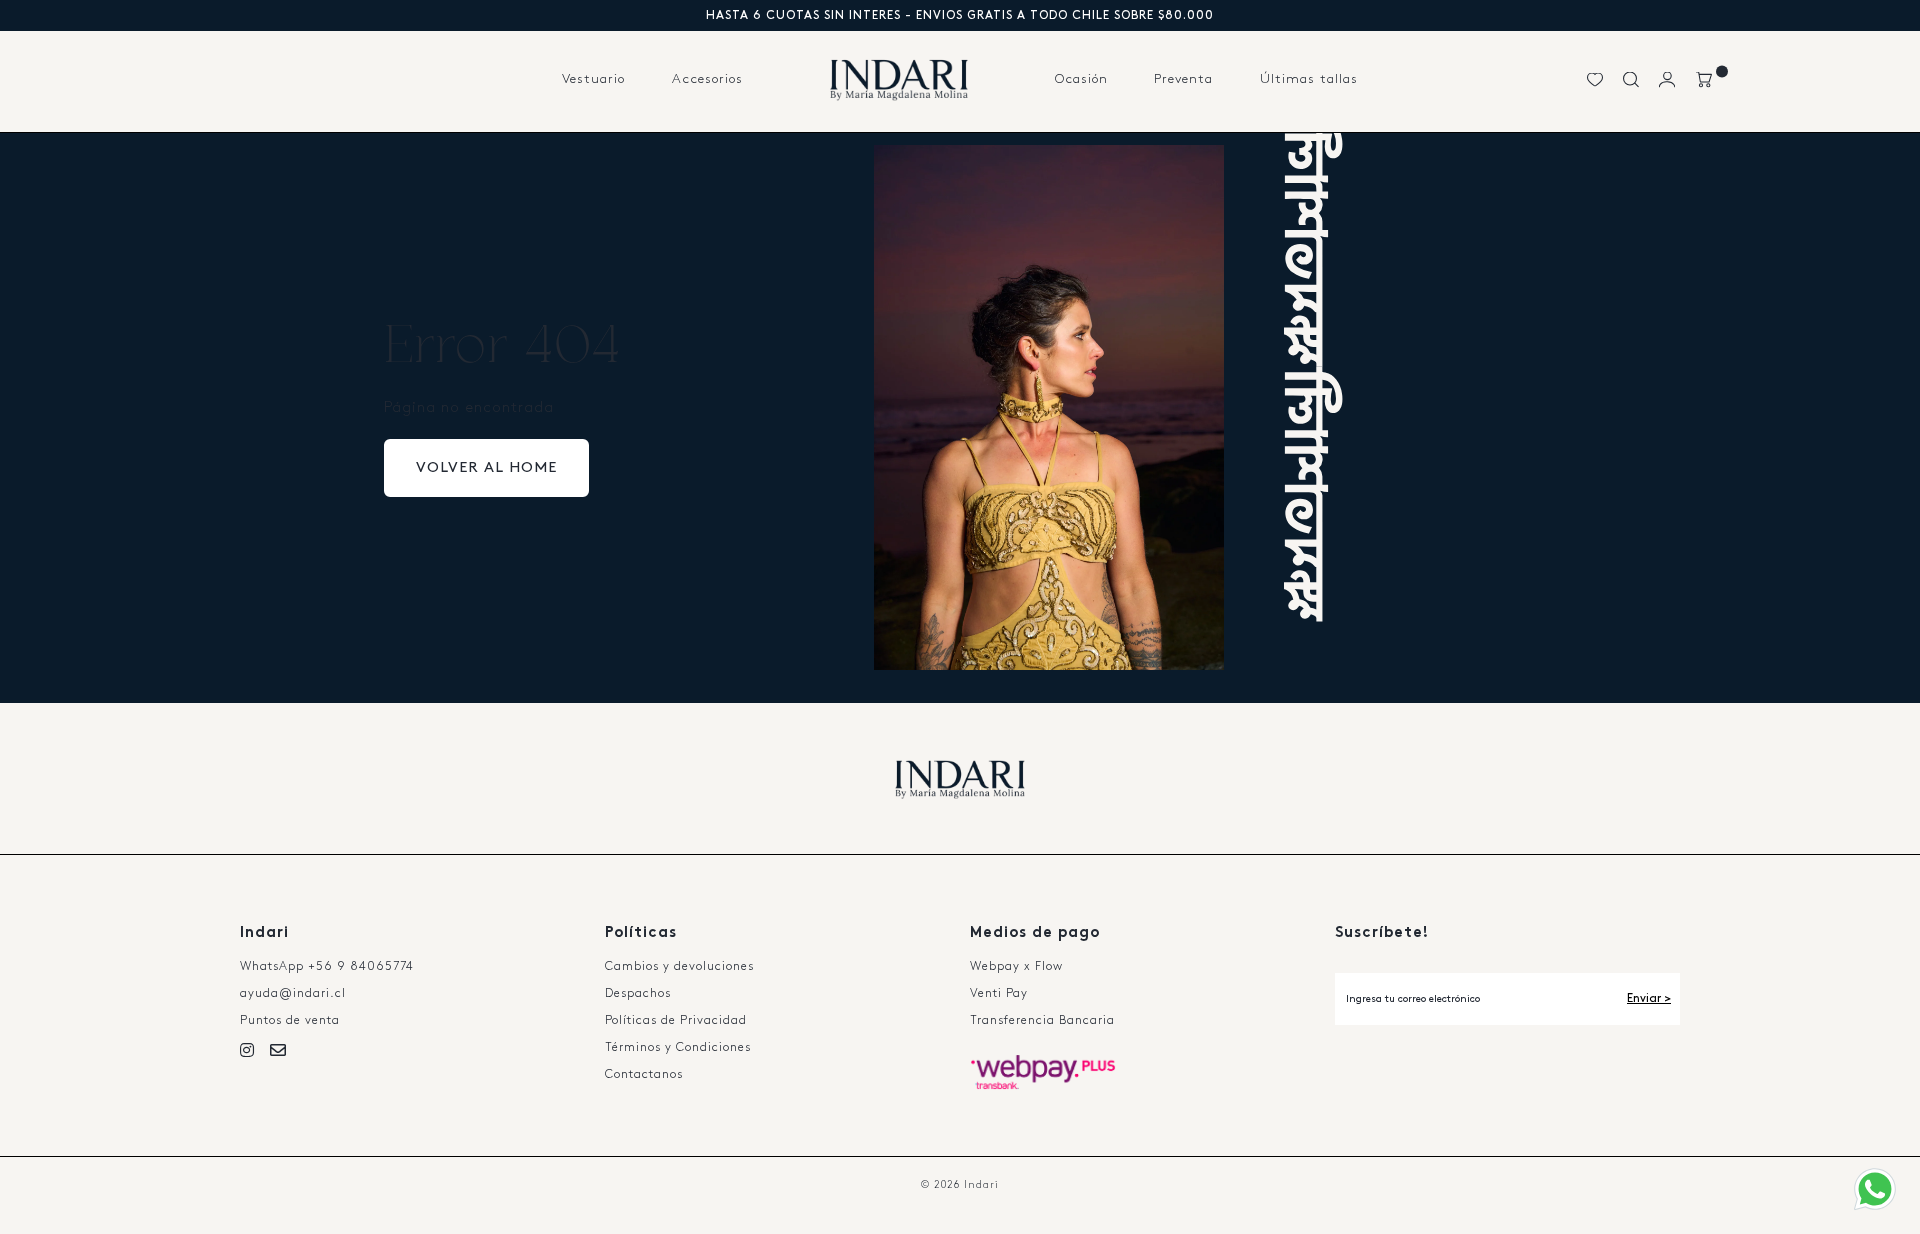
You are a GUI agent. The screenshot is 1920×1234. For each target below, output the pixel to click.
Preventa (1183, 79)
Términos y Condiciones (678, 1047)
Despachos (638, 993)
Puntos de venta (290, 1020)
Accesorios (707, 79)
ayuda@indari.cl (293, 993)
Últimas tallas (1309, 79)
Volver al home (486, 468)
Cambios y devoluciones (679, 966)
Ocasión (1081, 79)
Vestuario (593, 79)
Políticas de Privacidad (676, 1020)
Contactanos (644, 1074)
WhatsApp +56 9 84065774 (327, 966)
